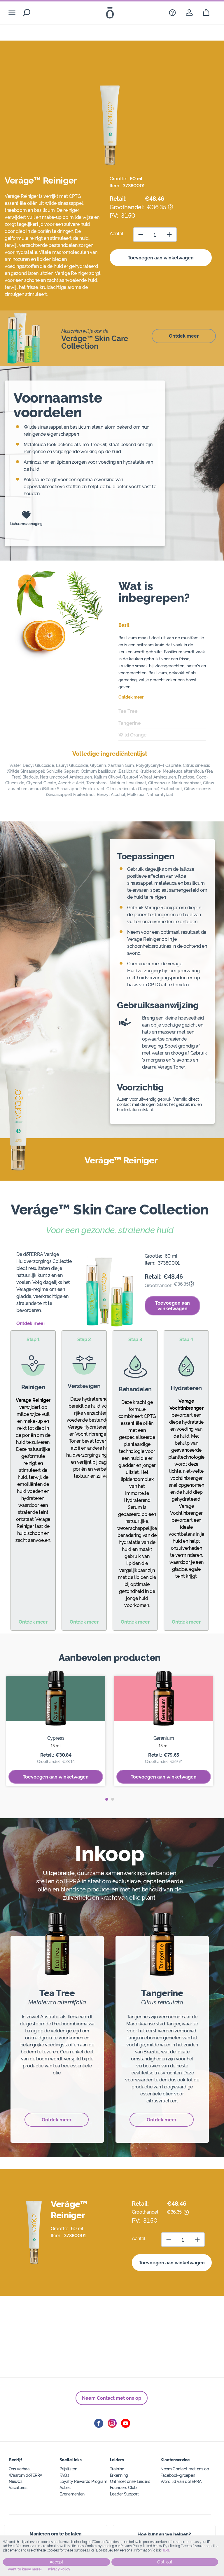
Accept (56, 2562)
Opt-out (165, 2562)
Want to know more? (25, 2569)
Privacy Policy (59, 2569)
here (166, 2550)
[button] (107, 1799)
